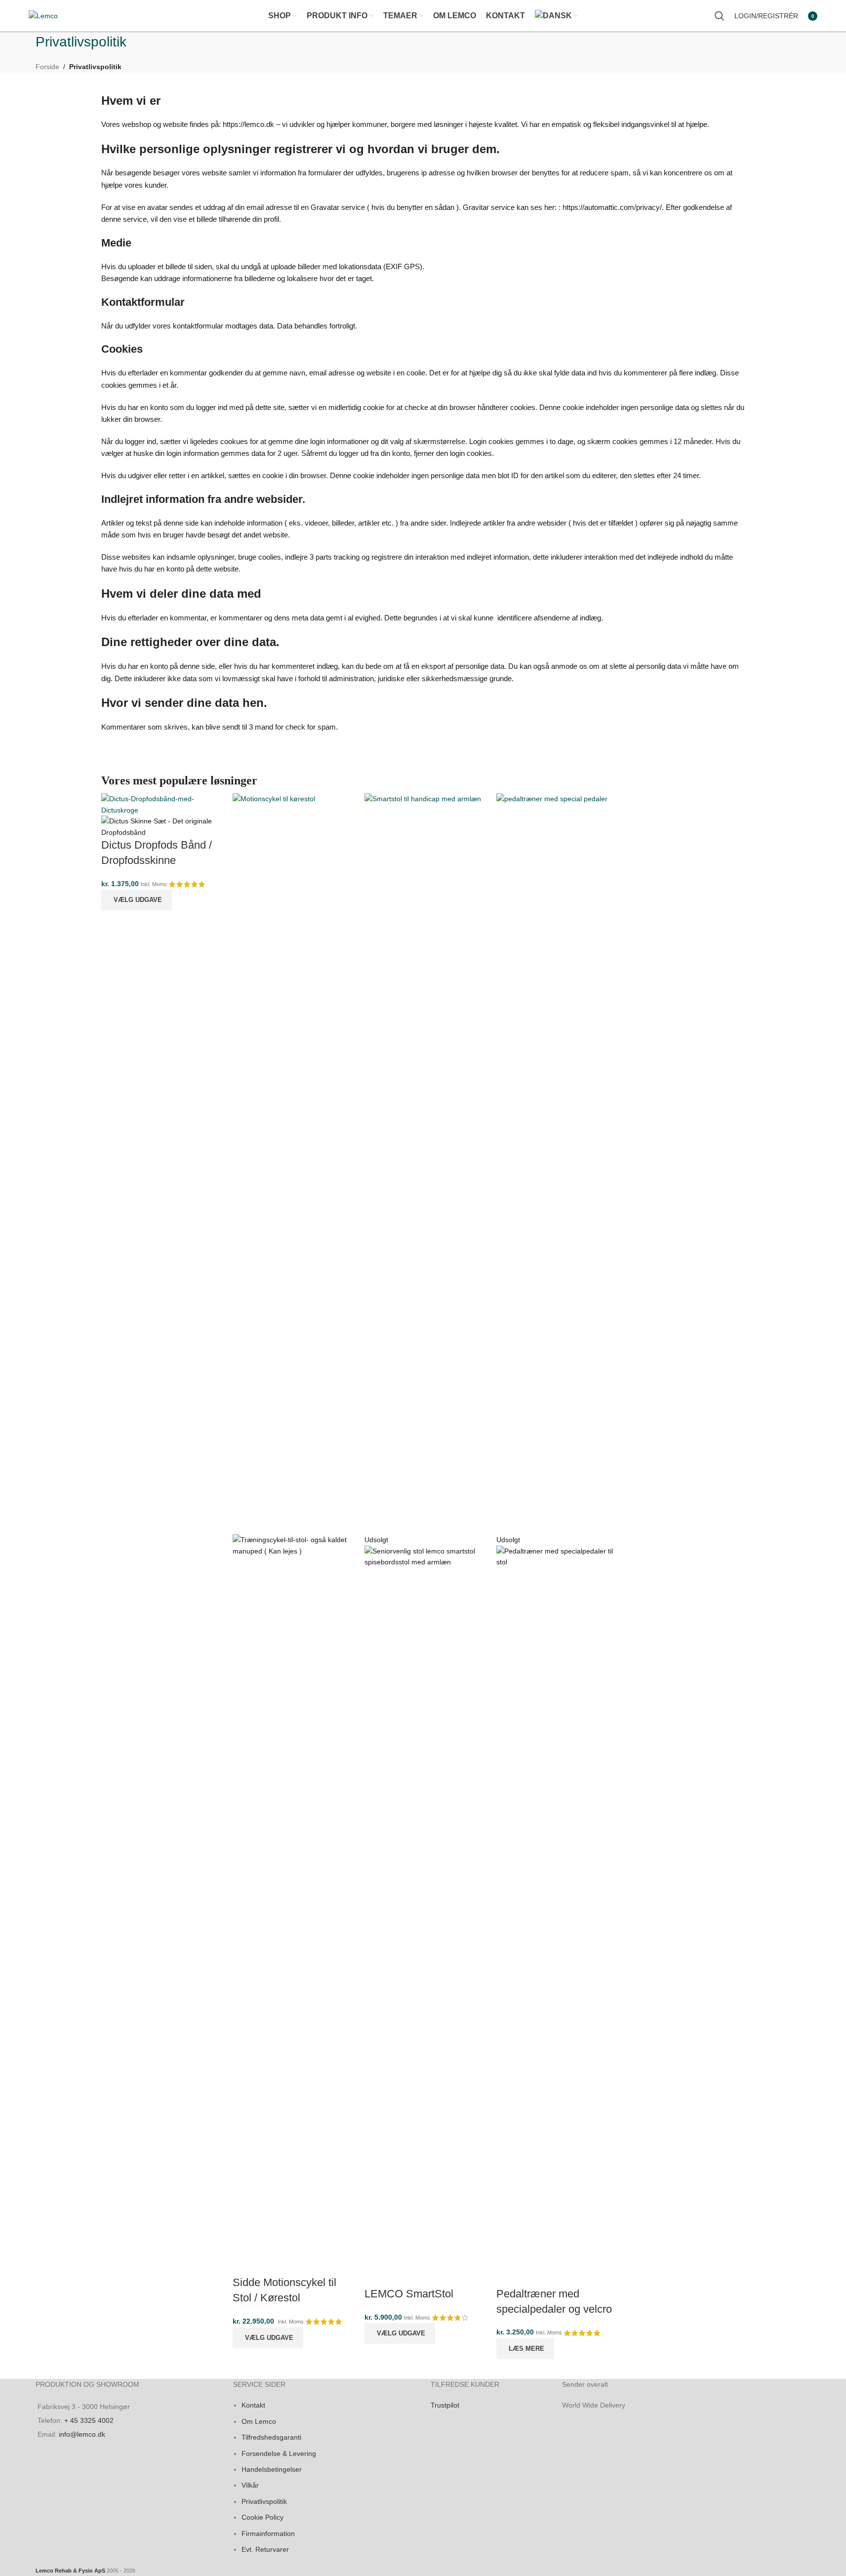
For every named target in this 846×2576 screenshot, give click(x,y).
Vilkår (250, 2485)
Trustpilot (445, 2405)
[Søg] (720, 16)
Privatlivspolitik (264, 2501)
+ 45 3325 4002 (89, 2420)
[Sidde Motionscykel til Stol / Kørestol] (291, 1163)
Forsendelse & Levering (279, 2453)
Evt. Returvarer (265, 2549)
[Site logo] (43, 15)
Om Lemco (259, 2421)
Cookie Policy (262, 2517)
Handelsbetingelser (272, 2469)
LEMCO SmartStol (409, 2294)
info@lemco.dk (82, 2434)
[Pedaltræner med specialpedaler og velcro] (555, 1163)
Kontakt (253, 2405)
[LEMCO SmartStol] (423, 1163)
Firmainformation (268, 2533)
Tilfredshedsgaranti (271, 2437)
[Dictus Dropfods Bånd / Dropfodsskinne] (160, 804)
